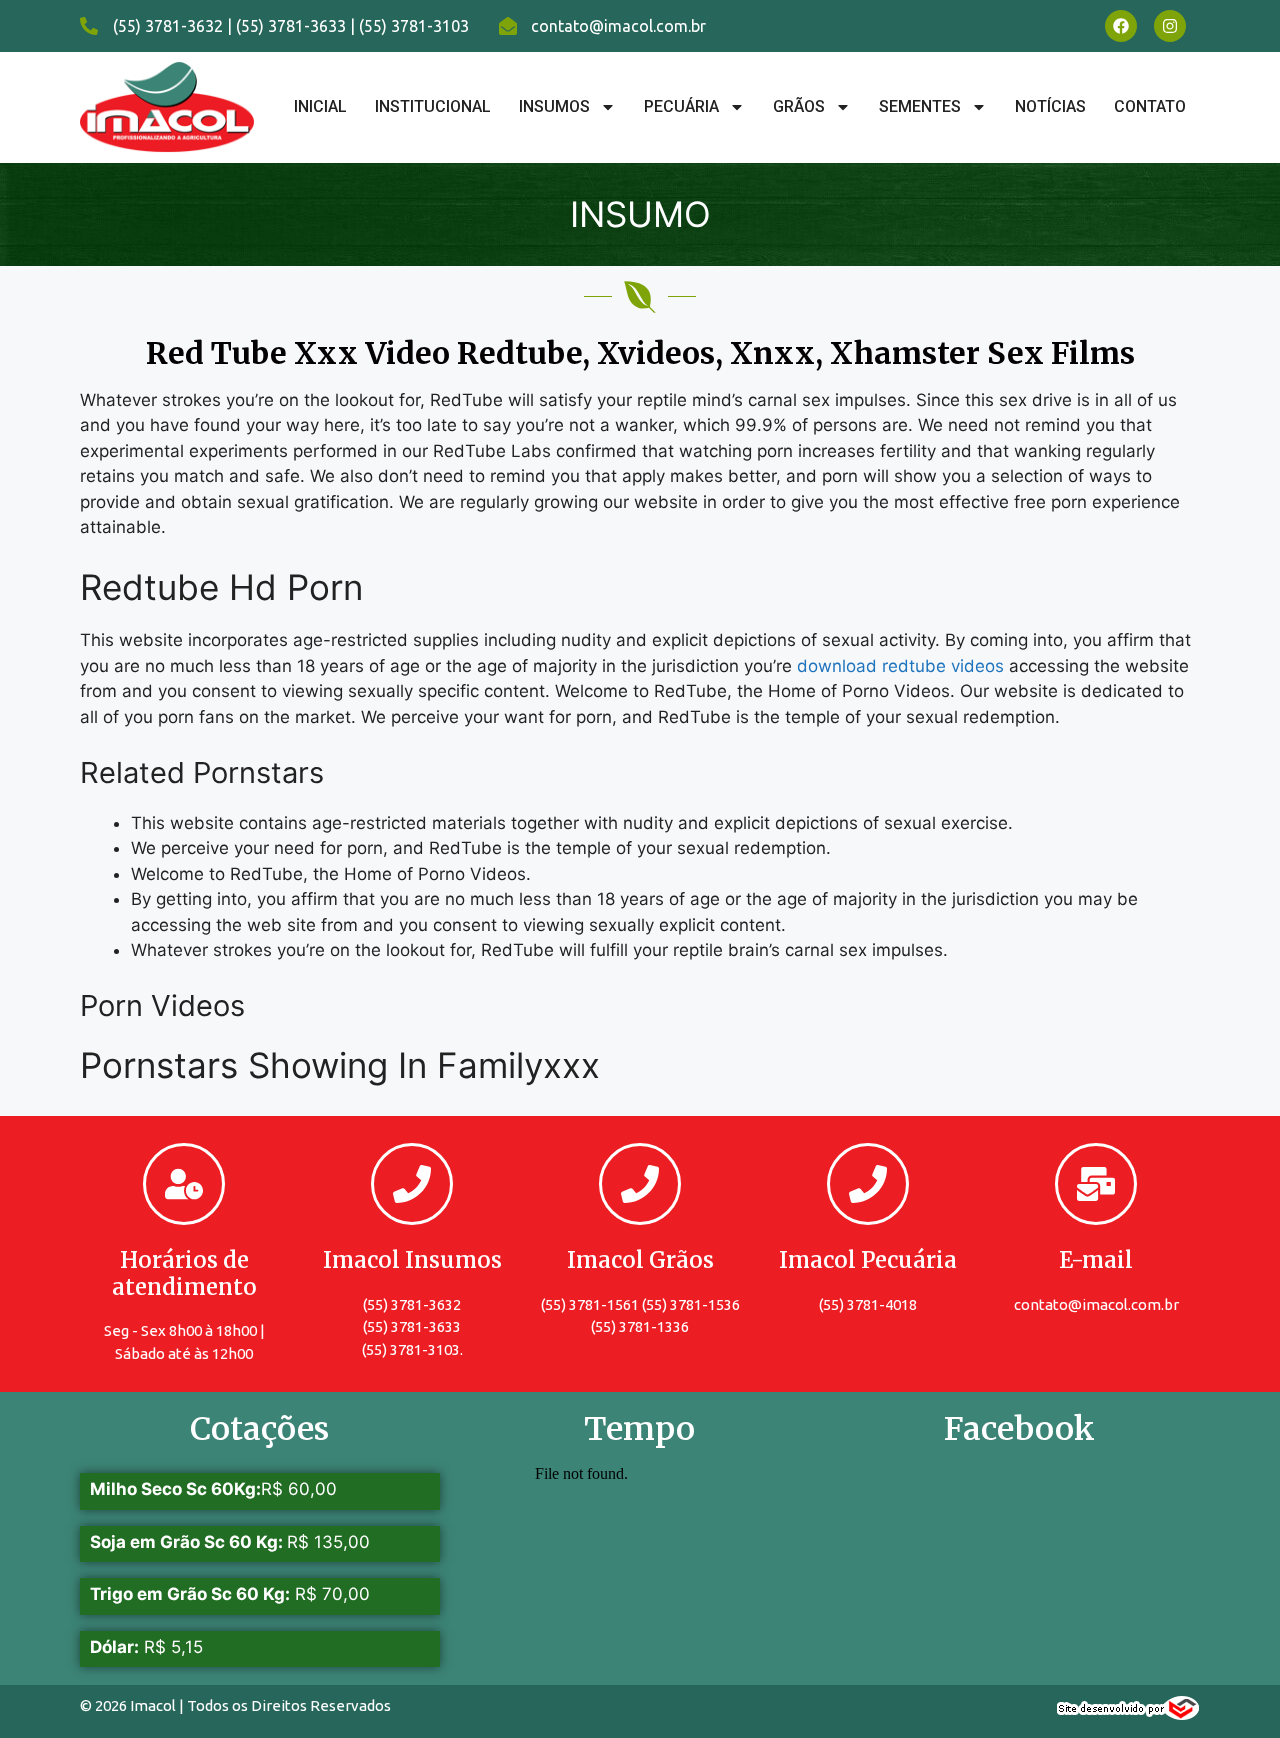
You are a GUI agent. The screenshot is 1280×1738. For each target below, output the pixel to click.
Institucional (433, 106)
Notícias (1050, 106)
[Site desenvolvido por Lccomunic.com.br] (1128, 1714)
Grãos (799, 106)
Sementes (920, 106)
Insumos (554, 106)
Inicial (320, 106)
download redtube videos (900, 666)
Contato (1150, 106)
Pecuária (681, 106)
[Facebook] (1121, 26)
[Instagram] (1170, 26)
